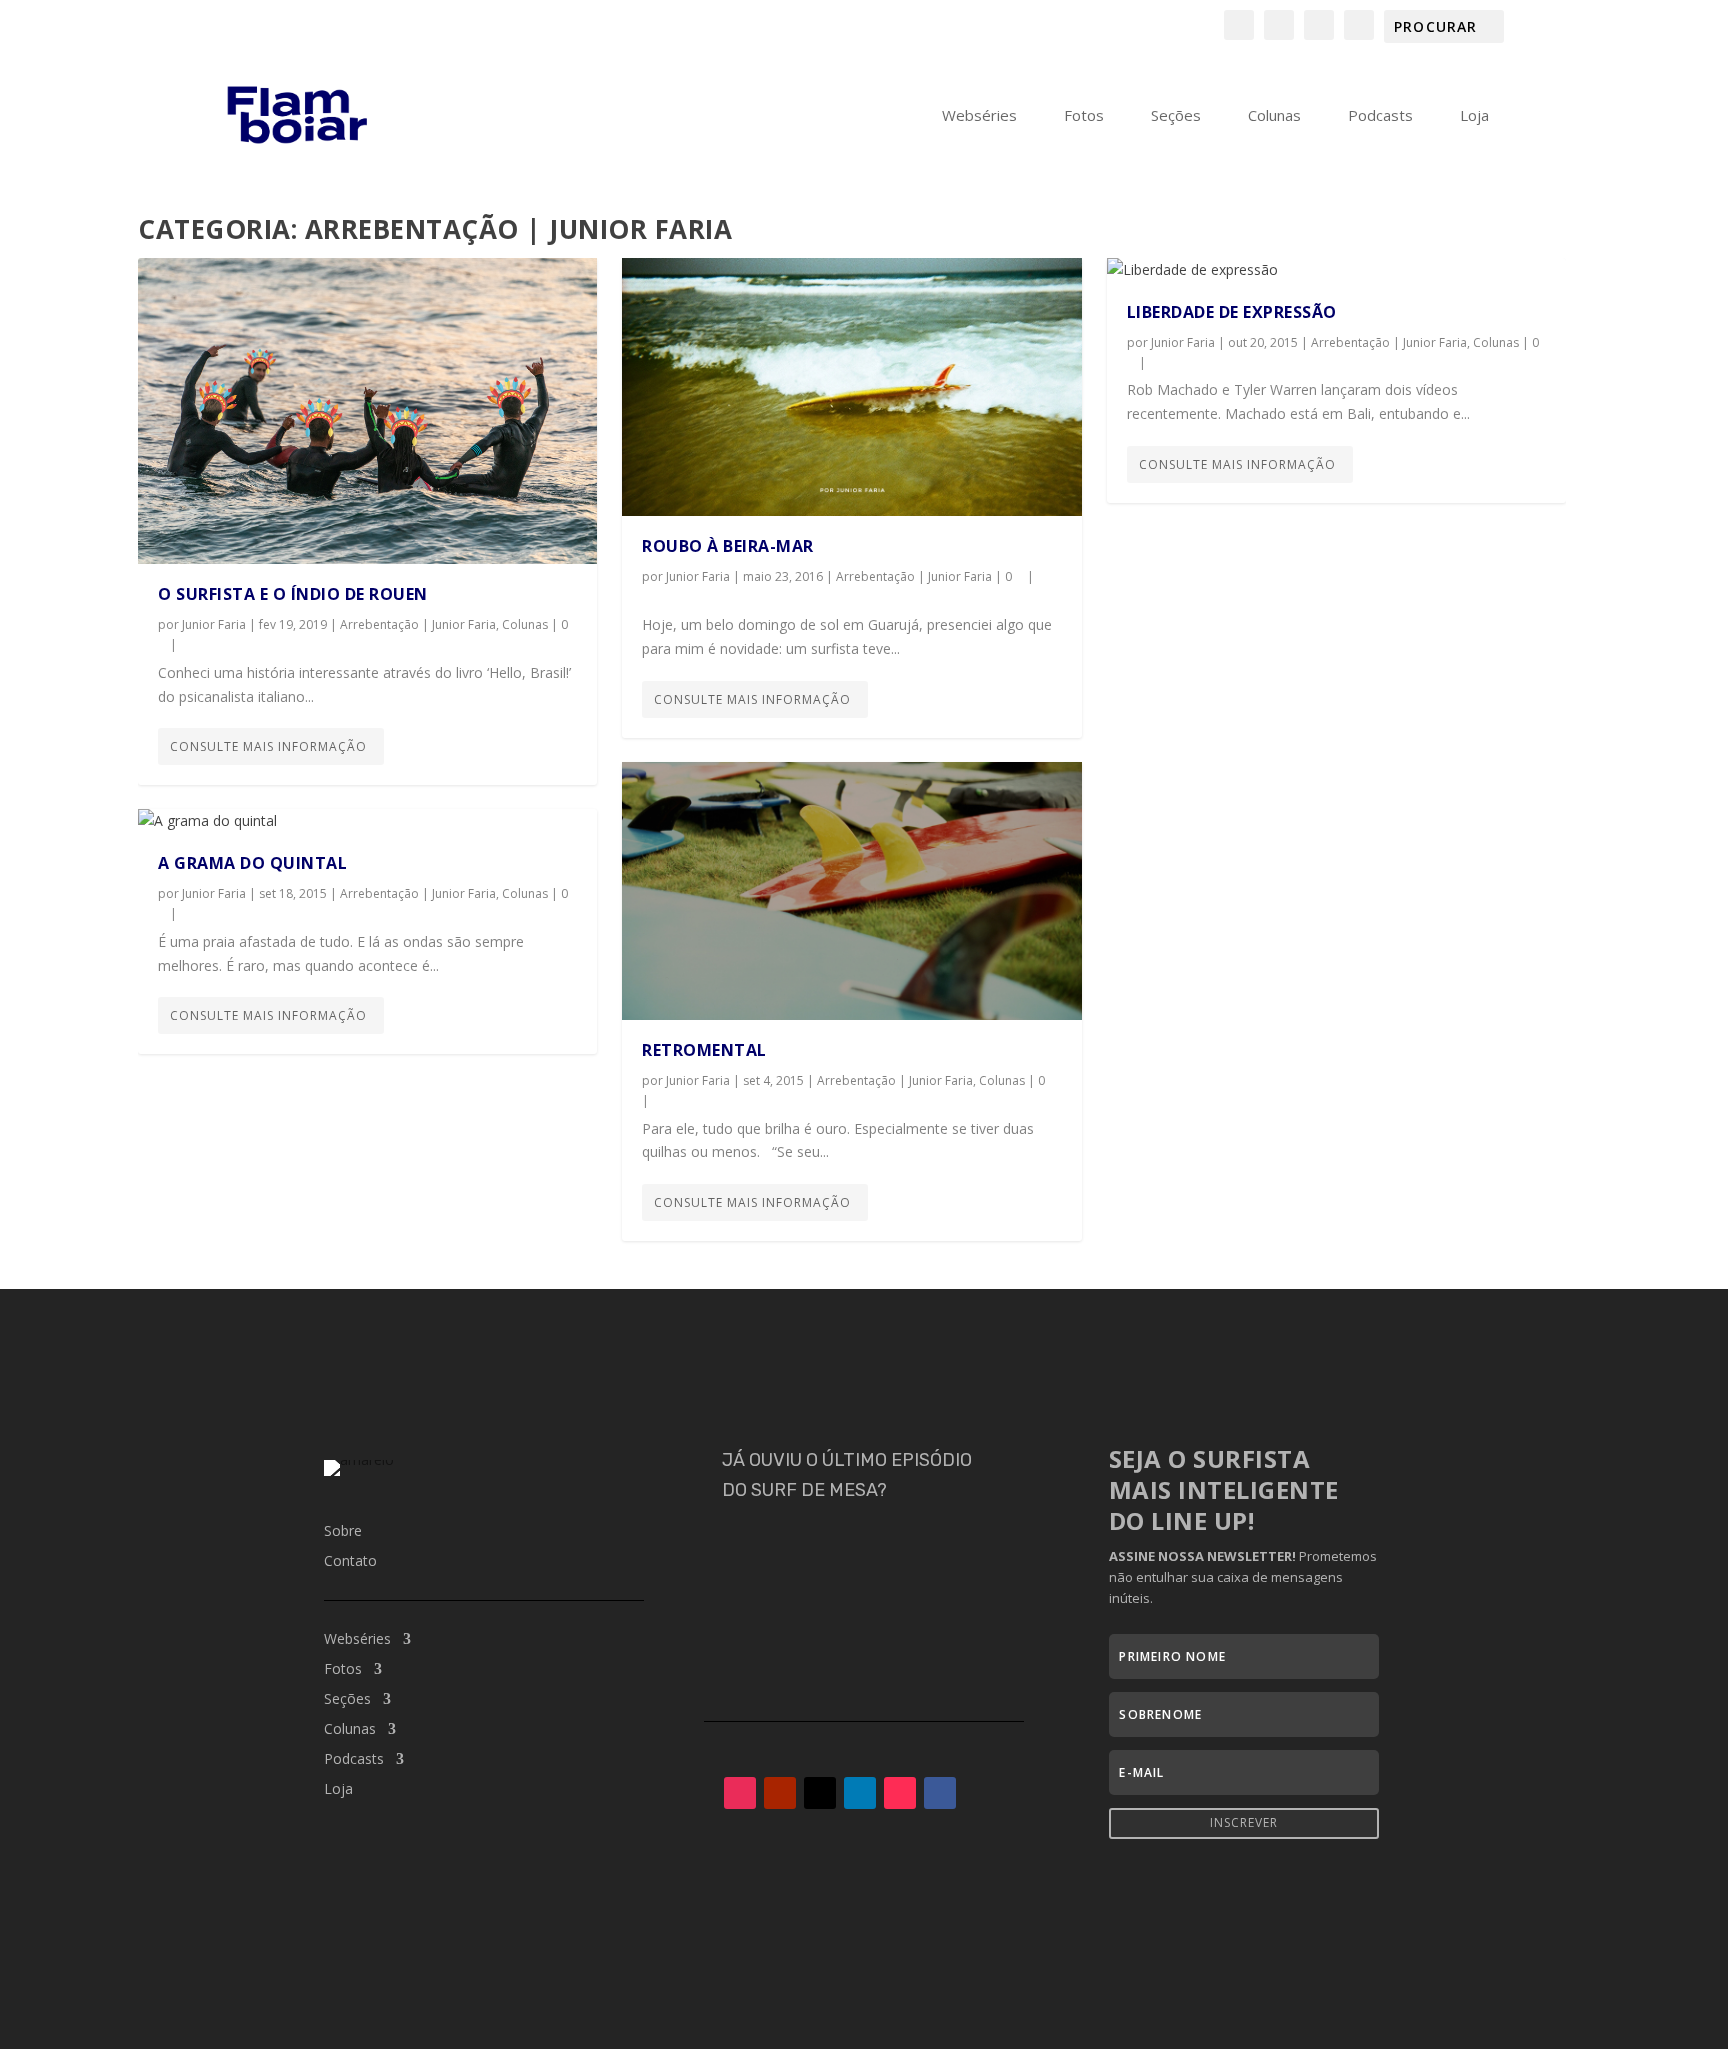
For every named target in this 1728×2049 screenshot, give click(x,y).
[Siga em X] (820, 1793)
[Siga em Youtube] (780, 1793)
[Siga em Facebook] (940, 1793)
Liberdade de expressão (1232, 312)
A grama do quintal (252, 863)
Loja (1474, 116)
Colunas (1274, 116)
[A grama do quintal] (367, 821)
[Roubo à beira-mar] (851, 387)
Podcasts (1380, 116)
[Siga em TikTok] (900, 1793)
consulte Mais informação (268, 746)
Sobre (343, 1532)
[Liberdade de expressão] (1336, 270)
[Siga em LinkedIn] (860, 1793)
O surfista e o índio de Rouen (293, 594)
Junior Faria (214, 624)
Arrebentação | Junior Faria (418, 624)
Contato (350, 1562)
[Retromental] (851, 891)
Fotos (1084, 116)
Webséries (979, 116)
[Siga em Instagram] (740, 1793)
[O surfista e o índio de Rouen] (367, 411)
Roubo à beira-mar (728, 546)
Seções (1176, 116)
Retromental (704, 1050)
